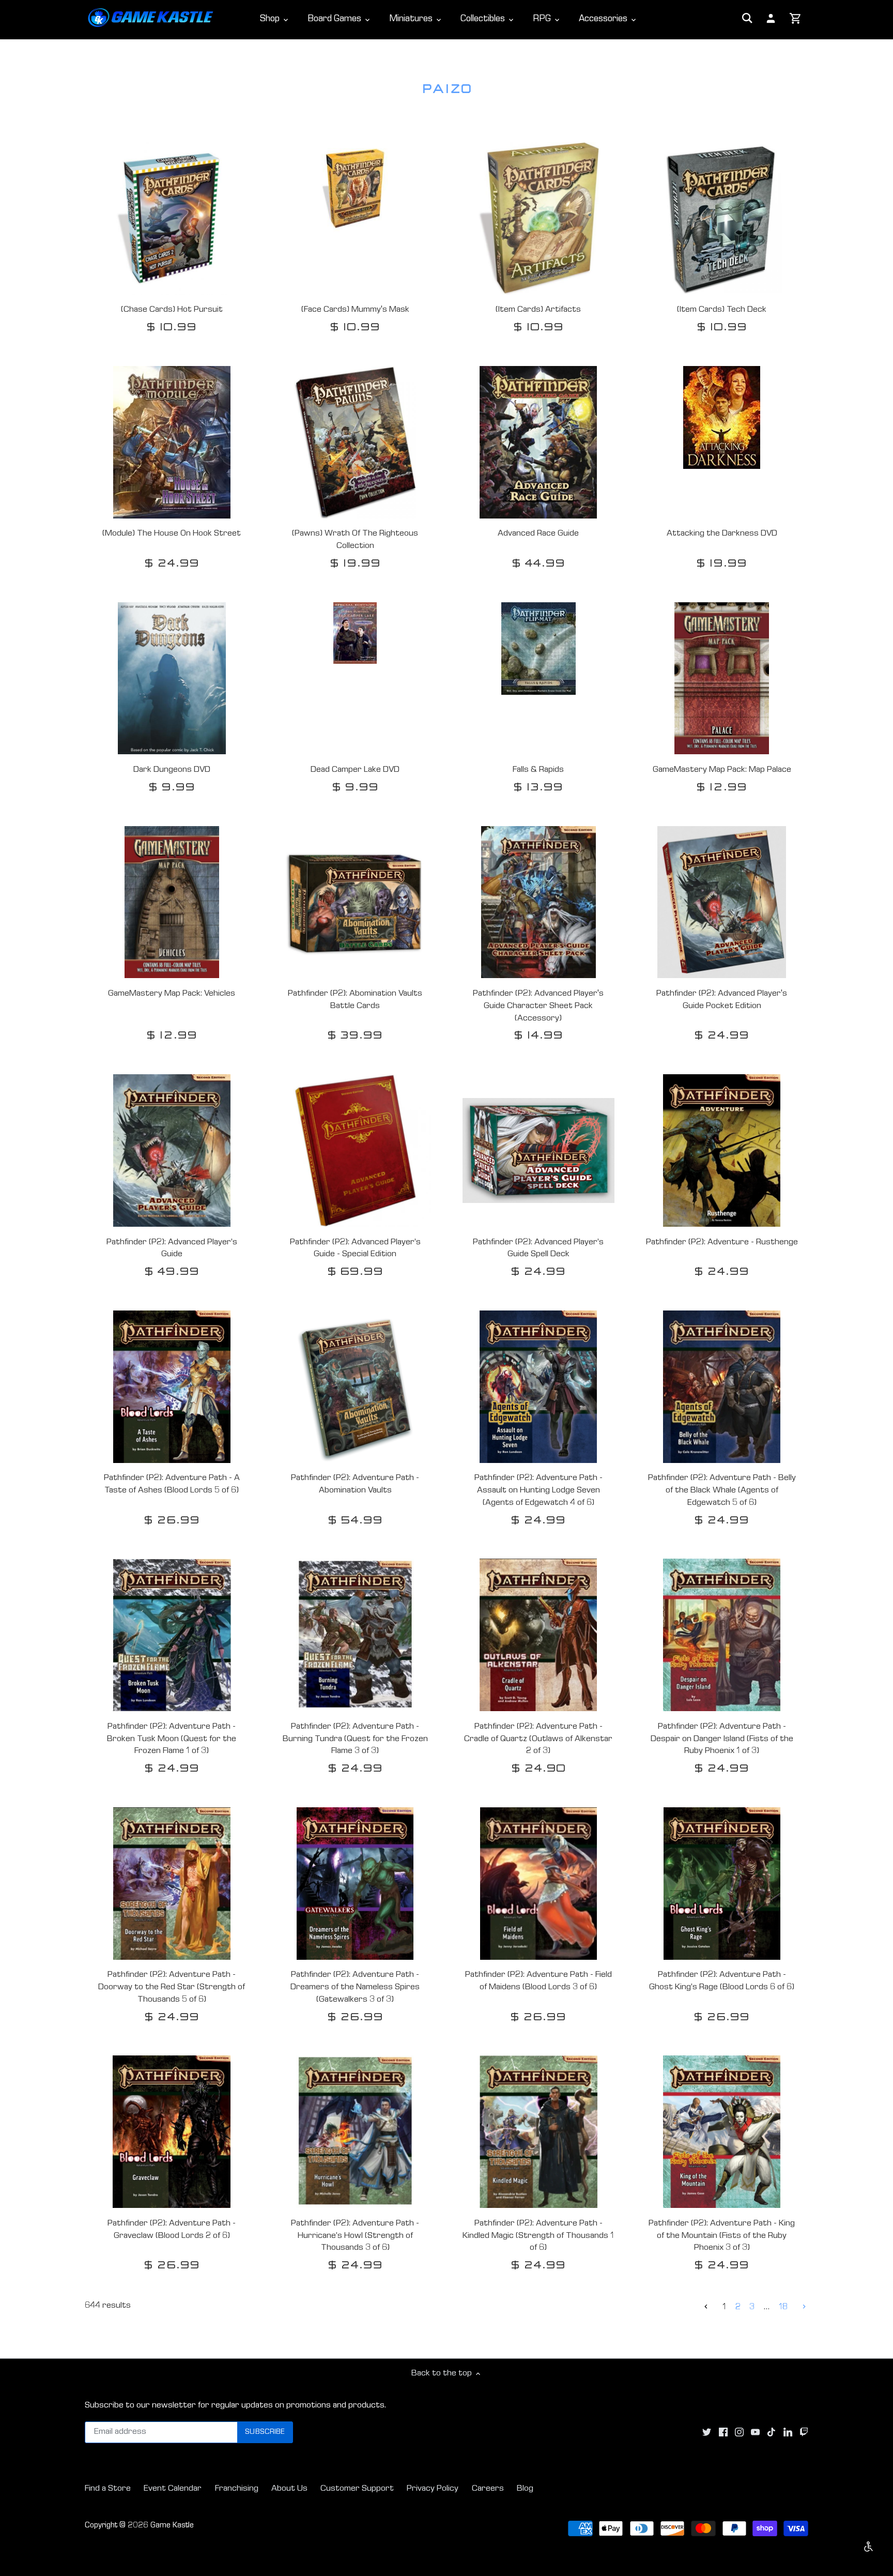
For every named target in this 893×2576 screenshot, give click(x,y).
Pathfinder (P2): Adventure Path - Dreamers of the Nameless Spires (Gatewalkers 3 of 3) (355, 1987)
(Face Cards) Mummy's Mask (355, 310)
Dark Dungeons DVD (172, 770)
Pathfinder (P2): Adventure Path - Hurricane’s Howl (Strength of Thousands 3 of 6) (355, 2236)
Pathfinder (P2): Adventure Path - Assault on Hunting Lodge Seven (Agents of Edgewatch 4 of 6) (538, 1491)
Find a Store (108, 2489)
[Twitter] (707, 2433)
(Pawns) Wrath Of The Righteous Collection (355, 540)
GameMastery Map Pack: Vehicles (172, 994)
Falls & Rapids (538, 770)
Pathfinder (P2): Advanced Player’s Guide (172, 1249)
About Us (289, 2489)
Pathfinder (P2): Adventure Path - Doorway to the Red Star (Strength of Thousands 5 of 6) (172, 1987)
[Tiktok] (771, 2433)
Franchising (237, 2489)
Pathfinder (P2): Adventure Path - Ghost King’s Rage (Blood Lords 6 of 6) (722, 1981)
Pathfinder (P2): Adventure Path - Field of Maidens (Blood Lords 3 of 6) (538, 1981)
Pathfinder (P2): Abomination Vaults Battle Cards (355, 1000)
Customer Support (357, 2489)
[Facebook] (723, 2433)
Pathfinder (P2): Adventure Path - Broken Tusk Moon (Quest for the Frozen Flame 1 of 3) (172, 1739)
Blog (525, 2489)
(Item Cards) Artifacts (538, 310)
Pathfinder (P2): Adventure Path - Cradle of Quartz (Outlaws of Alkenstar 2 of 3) (538, 1739)
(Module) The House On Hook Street (172, 534)
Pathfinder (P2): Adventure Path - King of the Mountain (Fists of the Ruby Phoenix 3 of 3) (722, 2236)
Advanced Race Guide (538, 534)
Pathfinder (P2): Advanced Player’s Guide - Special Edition (355, 1249)
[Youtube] (755, 2433)
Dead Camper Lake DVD (355, 770)
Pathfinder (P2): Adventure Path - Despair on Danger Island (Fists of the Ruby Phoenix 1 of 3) (722, 1739)
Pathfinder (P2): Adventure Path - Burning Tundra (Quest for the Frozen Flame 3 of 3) (355, 1739)
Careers (488, 2489)
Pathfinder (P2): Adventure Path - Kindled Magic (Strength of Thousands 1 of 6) (538, 2236)
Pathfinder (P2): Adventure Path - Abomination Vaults (355, 1484)
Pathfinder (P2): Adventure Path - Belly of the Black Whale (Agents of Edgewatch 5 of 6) (722, 1491)
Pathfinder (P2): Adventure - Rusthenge (722, 1243)
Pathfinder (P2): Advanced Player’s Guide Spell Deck (538, 1249)
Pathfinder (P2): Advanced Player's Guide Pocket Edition (722, 1000)
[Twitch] (804, 2433)
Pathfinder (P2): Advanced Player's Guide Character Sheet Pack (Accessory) (538, 1006)
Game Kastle (172, 2526)
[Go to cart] (796, 19)
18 (783, 2307)
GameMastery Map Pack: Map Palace (722, 770)
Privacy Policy (433, 2489)
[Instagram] (739, 2433)
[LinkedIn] (788, 2433)
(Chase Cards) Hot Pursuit (172, 310)
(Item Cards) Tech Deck (722, 310)
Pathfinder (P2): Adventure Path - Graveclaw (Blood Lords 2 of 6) (172, 2230)
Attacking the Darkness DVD (722, 534)
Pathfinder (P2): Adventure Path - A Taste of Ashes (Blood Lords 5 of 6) (172, 1484)
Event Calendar (173, 2489)
